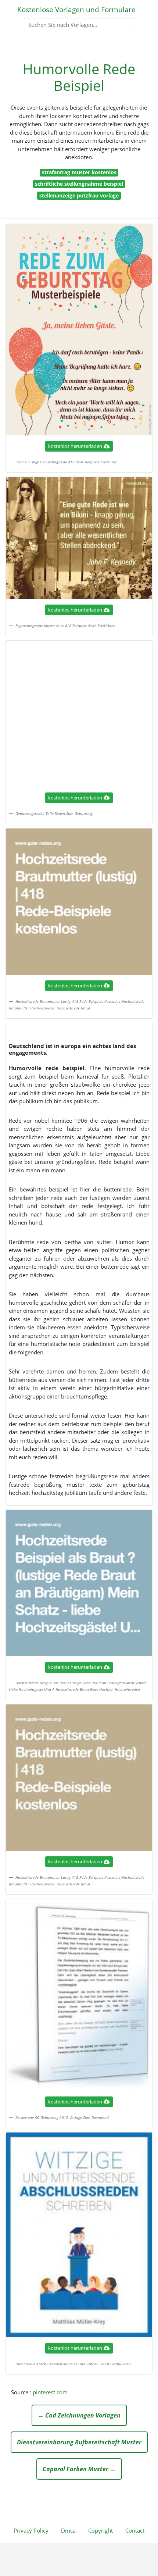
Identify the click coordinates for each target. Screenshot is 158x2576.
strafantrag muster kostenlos (79, 172)
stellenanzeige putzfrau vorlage (79, 195)
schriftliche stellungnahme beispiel (79, 184)
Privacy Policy (31, 2530)
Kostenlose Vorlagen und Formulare (76, 9)
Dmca (68, 2530)
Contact (135, 2530)
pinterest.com (50, 2392)
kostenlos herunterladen (75, 446)
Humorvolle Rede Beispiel (79, 77)
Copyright (100, 2530)
